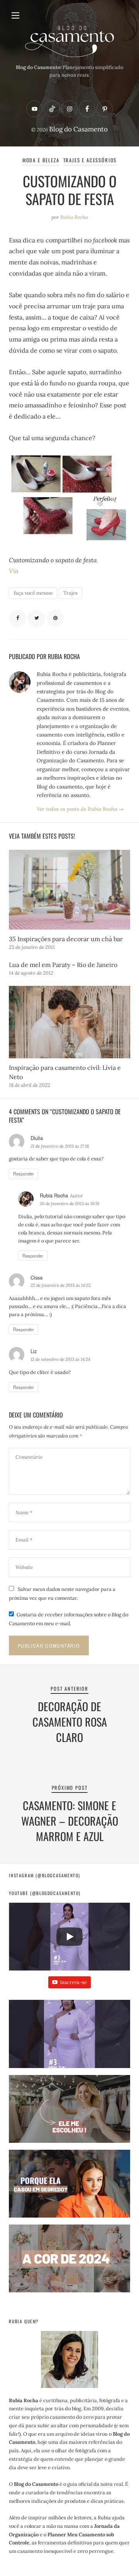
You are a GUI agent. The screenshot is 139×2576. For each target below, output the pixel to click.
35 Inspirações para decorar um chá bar (66, 939)
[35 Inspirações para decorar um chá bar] (69, 890)
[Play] (69, 1937)
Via (14, 571)
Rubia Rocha (74, 217)
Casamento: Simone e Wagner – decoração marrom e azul (70, 1821)
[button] (69, 2037)
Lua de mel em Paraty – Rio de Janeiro (63, 965)
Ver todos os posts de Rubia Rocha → (80, 809)
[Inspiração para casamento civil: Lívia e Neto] (69, 1022)
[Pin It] (55, 618)
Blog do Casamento (78, 129)
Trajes (70, 593)
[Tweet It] (36, 618)
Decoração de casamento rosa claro (70, 1722)
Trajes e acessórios (90, 160)
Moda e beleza (41, 160)
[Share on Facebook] (18, 618)
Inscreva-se (73, 1982)
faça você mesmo (33, 593)
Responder (24, 1174)
